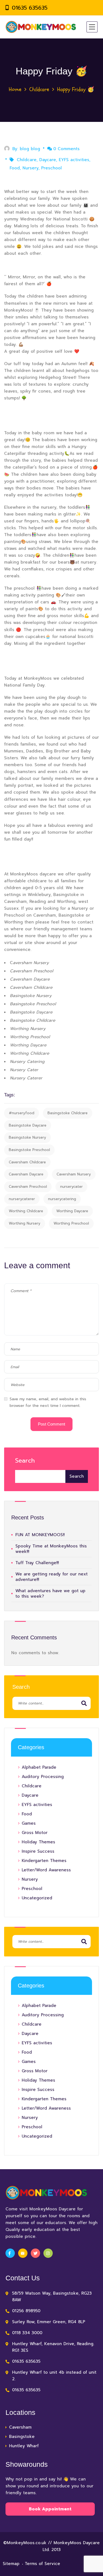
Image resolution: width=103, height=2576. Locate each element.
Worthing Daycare (72, 1211)
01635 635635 (30, 8)
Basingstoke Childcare (68, 1113)
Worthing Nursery (25, 1223)
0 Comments (66, 149)
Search (25, 1461)
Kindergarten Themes (44, 1861)
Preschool (51, 168)
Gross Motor (35, 1833)
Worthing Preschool (71, 1223)
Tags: (10, 1095)
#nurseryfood (22, 1113)
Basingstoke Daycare (28, 1125)
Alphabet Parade (39, 1767)
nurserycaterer (22, 1199)
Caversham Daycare (26, 1174)
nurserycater (71, 1187)
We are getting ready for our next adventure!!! (51, 1577)
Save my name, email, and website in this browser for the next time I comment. (48, 1402)
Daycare (48, 160)
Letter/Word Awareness (46, 1870)
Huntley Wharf (24, 2446)
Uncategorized (37, 1898)
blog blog (30, 149)
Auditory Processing (43, 1777)
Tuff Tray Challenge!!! (37, 1563)
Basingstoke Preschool (29, 1150)
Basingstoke (22, 2437)
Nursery (30, 168)
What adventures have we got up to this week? (50, 1594)
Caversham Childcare (27, 1162)
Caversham (20, 2427)
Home (15, 89)
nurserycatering (62, 1199)
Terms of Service (42, 2564)
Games (29, 1823)
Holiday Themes (38, 1842)
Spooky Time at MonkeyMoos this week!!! (51, 1549)
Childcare (39, 89)
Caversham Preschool (28, 1187)
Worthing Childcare (26, 1211)
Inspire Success (38, 1851)
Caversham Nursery (74, 1174)
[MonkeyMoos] (41, 27)
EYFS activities (74, 160)
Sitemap (11, 2564)
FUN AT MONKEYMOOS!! (40, 1535)
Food (15, 168)
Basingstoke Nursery (27, 1137)
